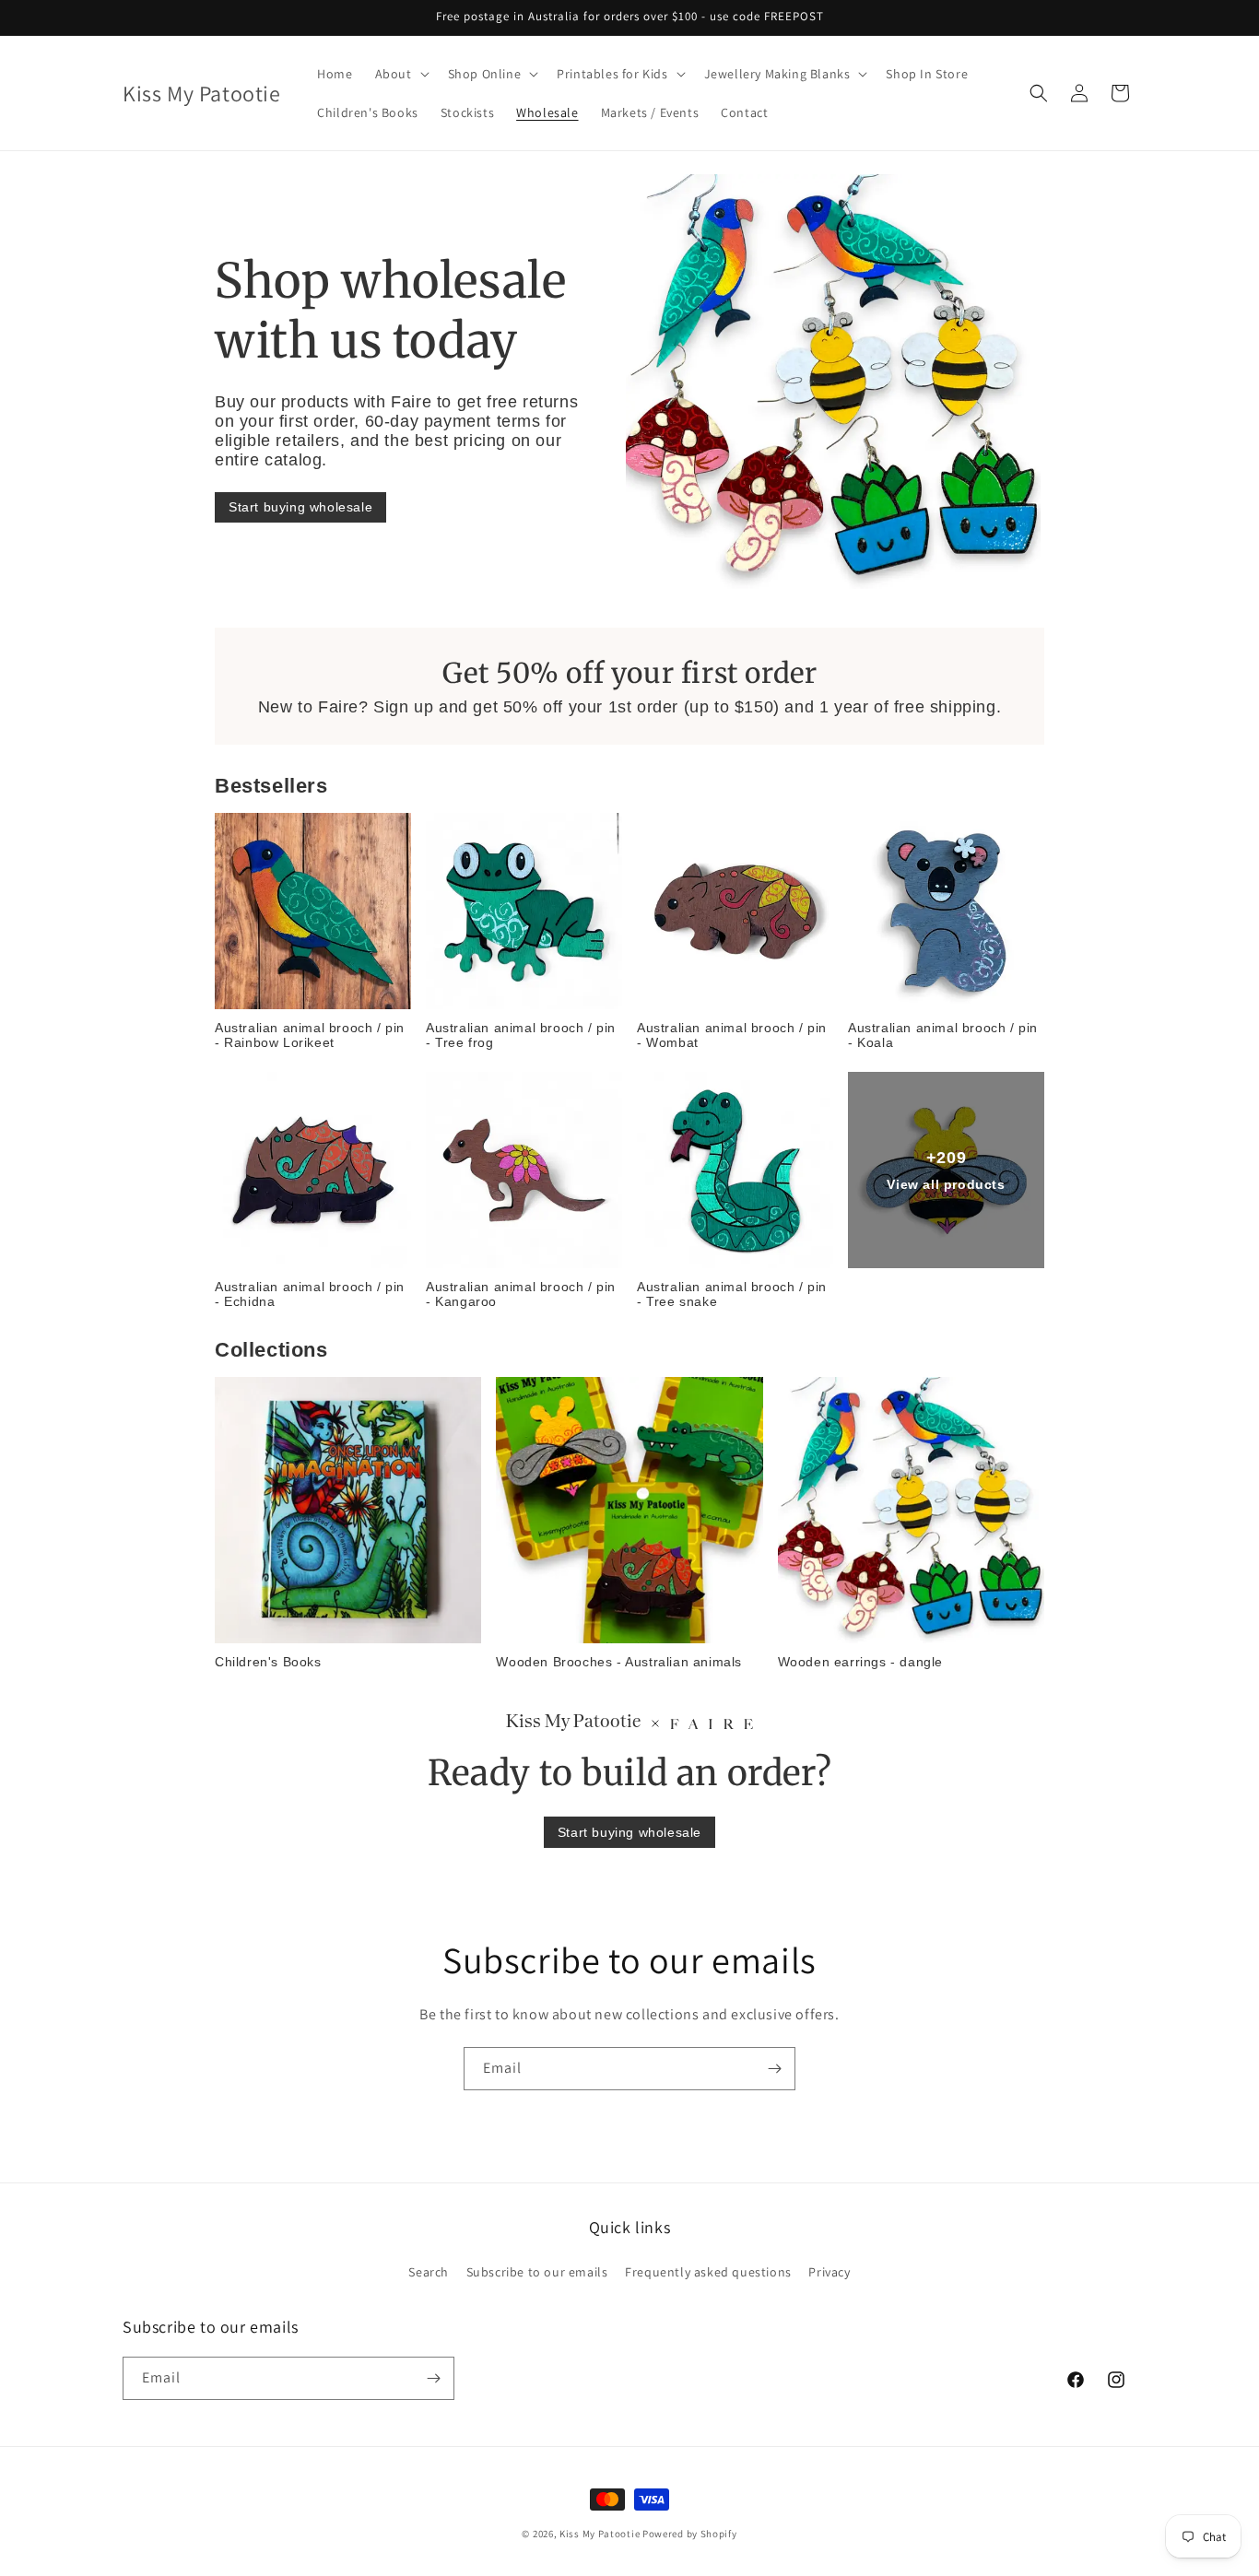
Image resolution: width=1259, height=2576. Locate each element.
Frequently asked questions (708, 2272)
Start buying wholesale (300, 507)
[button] (400, 74)
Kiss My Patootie (600, 2534)
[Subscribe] (774, 2069)
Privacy (829, 2272)
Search (429, 2272)
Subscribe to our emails (537, 2272)
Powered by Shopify (690, 2534)
